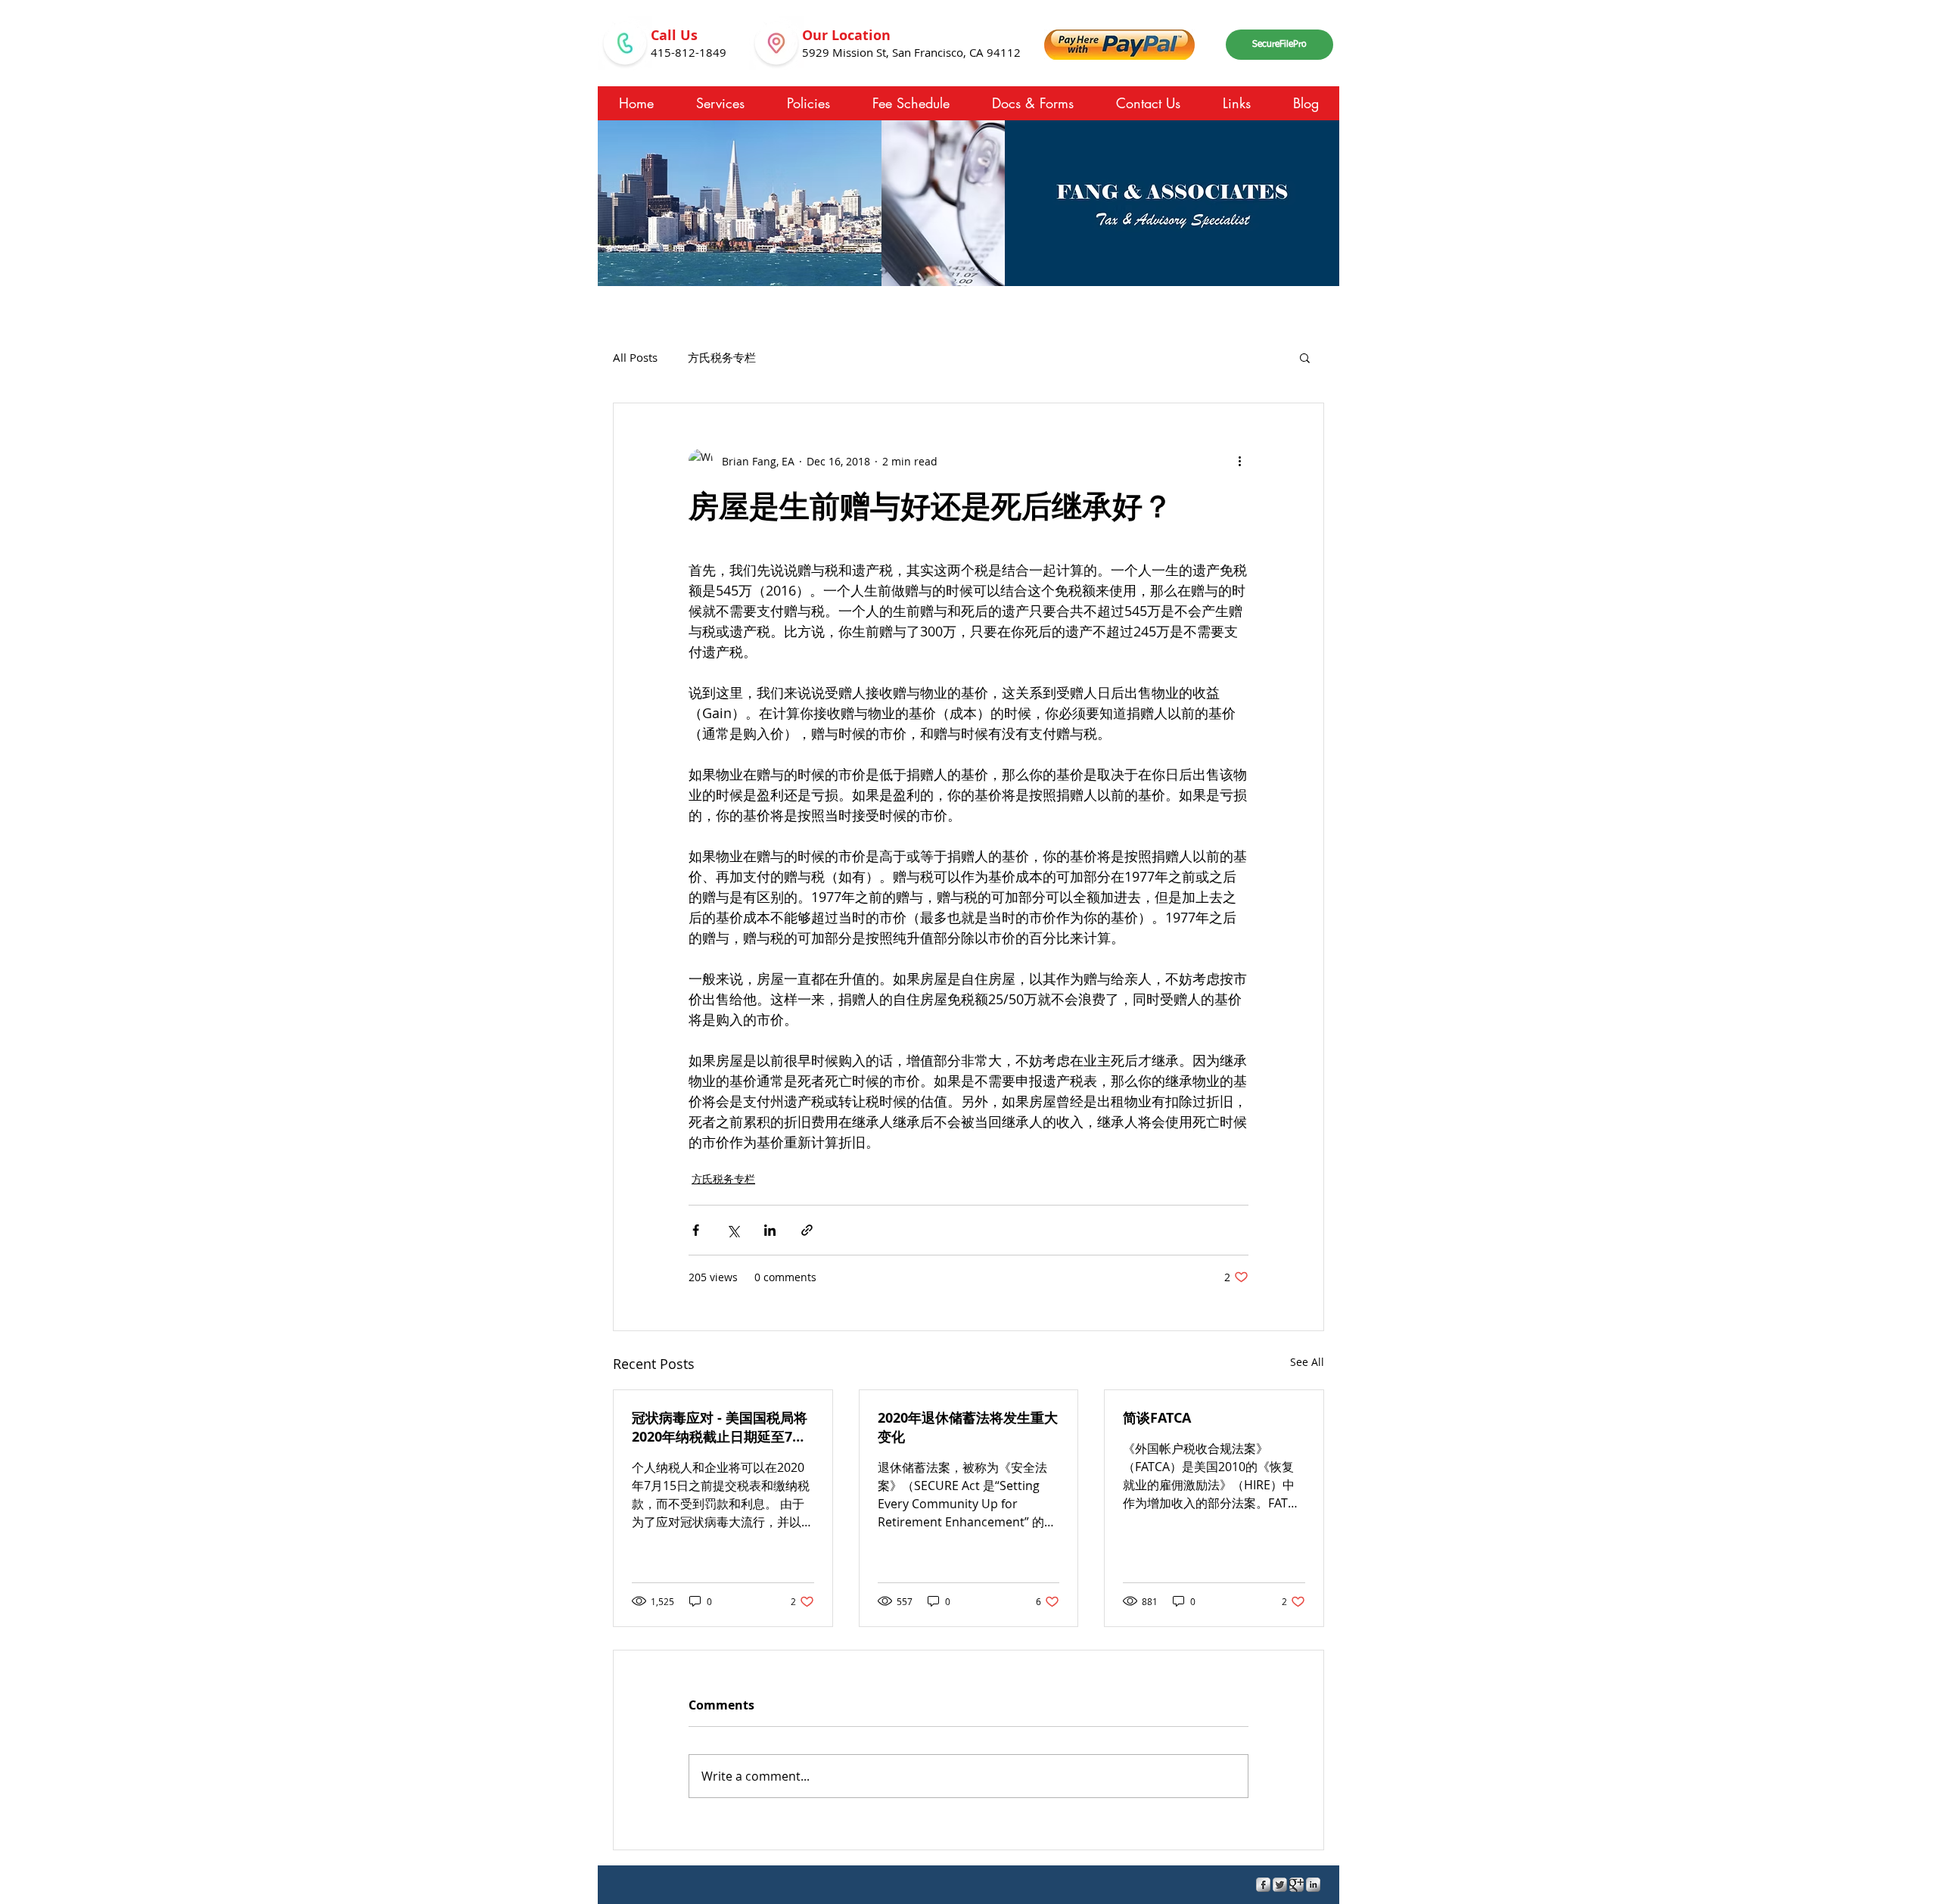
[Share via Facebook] (696, 1230)
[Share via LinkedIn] (770, 1230)
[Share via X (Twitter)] (733, 1230)
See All (1307, 1362)
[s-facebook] (1263, 1885)
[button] (1305, 357)
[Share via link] (807, 1230)
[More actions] (1239, 461)
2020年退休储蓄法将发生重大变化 (968, 1427)
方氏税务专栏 (722, 357)
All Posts (635, 357)
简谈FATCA (1157, 1418)
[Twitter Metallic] (1280, 1885)
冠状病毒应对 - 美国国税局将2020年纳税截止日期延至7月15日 (720, 1427)
